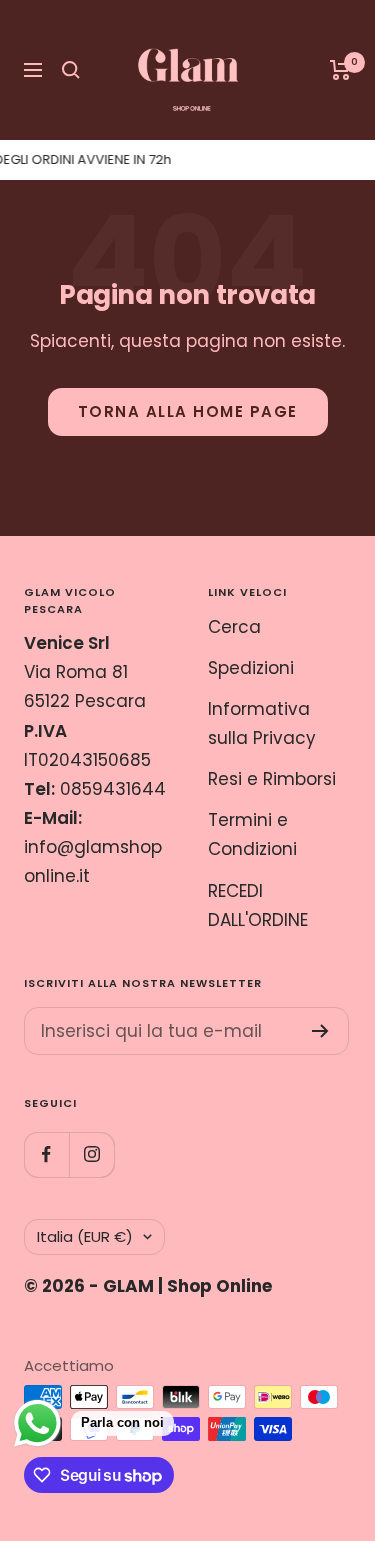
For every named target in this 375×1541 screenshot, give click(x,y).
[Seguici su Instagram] (91, 1154)
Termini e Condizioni (252, 834)
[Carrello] (340, 70)
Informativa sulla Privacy (262, 723)
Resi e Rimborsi (272, 779)
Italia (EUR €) (85, 1236)
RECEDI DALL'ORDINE (258, 905)
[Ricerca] (71, 70)
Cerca (234, 627)
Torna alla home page (188, 411)
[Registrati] (320, 1031)
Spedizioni (251, 668)
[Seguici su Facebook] (46, 1154)
